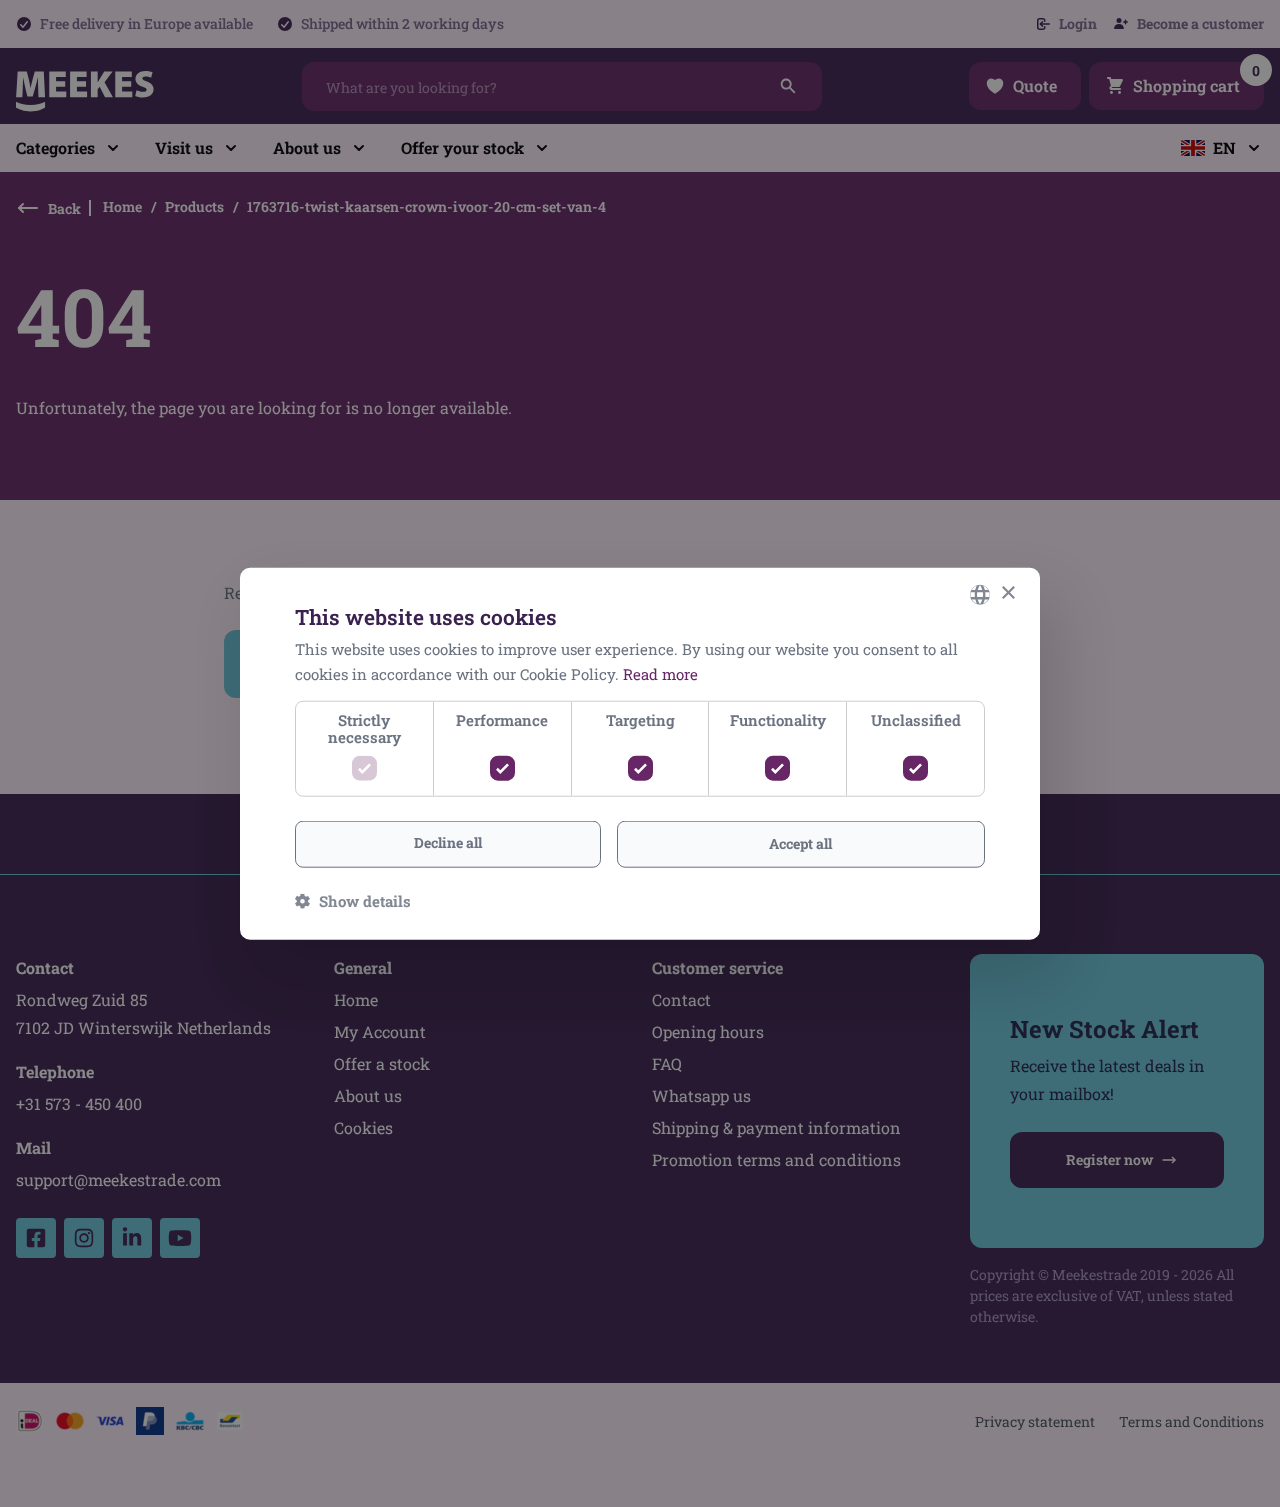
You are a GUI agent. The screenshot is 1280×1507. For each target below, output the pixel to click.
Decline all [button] (448, 842)
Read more (660, 673)
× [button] (1007, 593)
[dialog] (640, 753)
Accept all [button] (800, 843)
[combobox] (980, 594)
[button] (353, 901)
